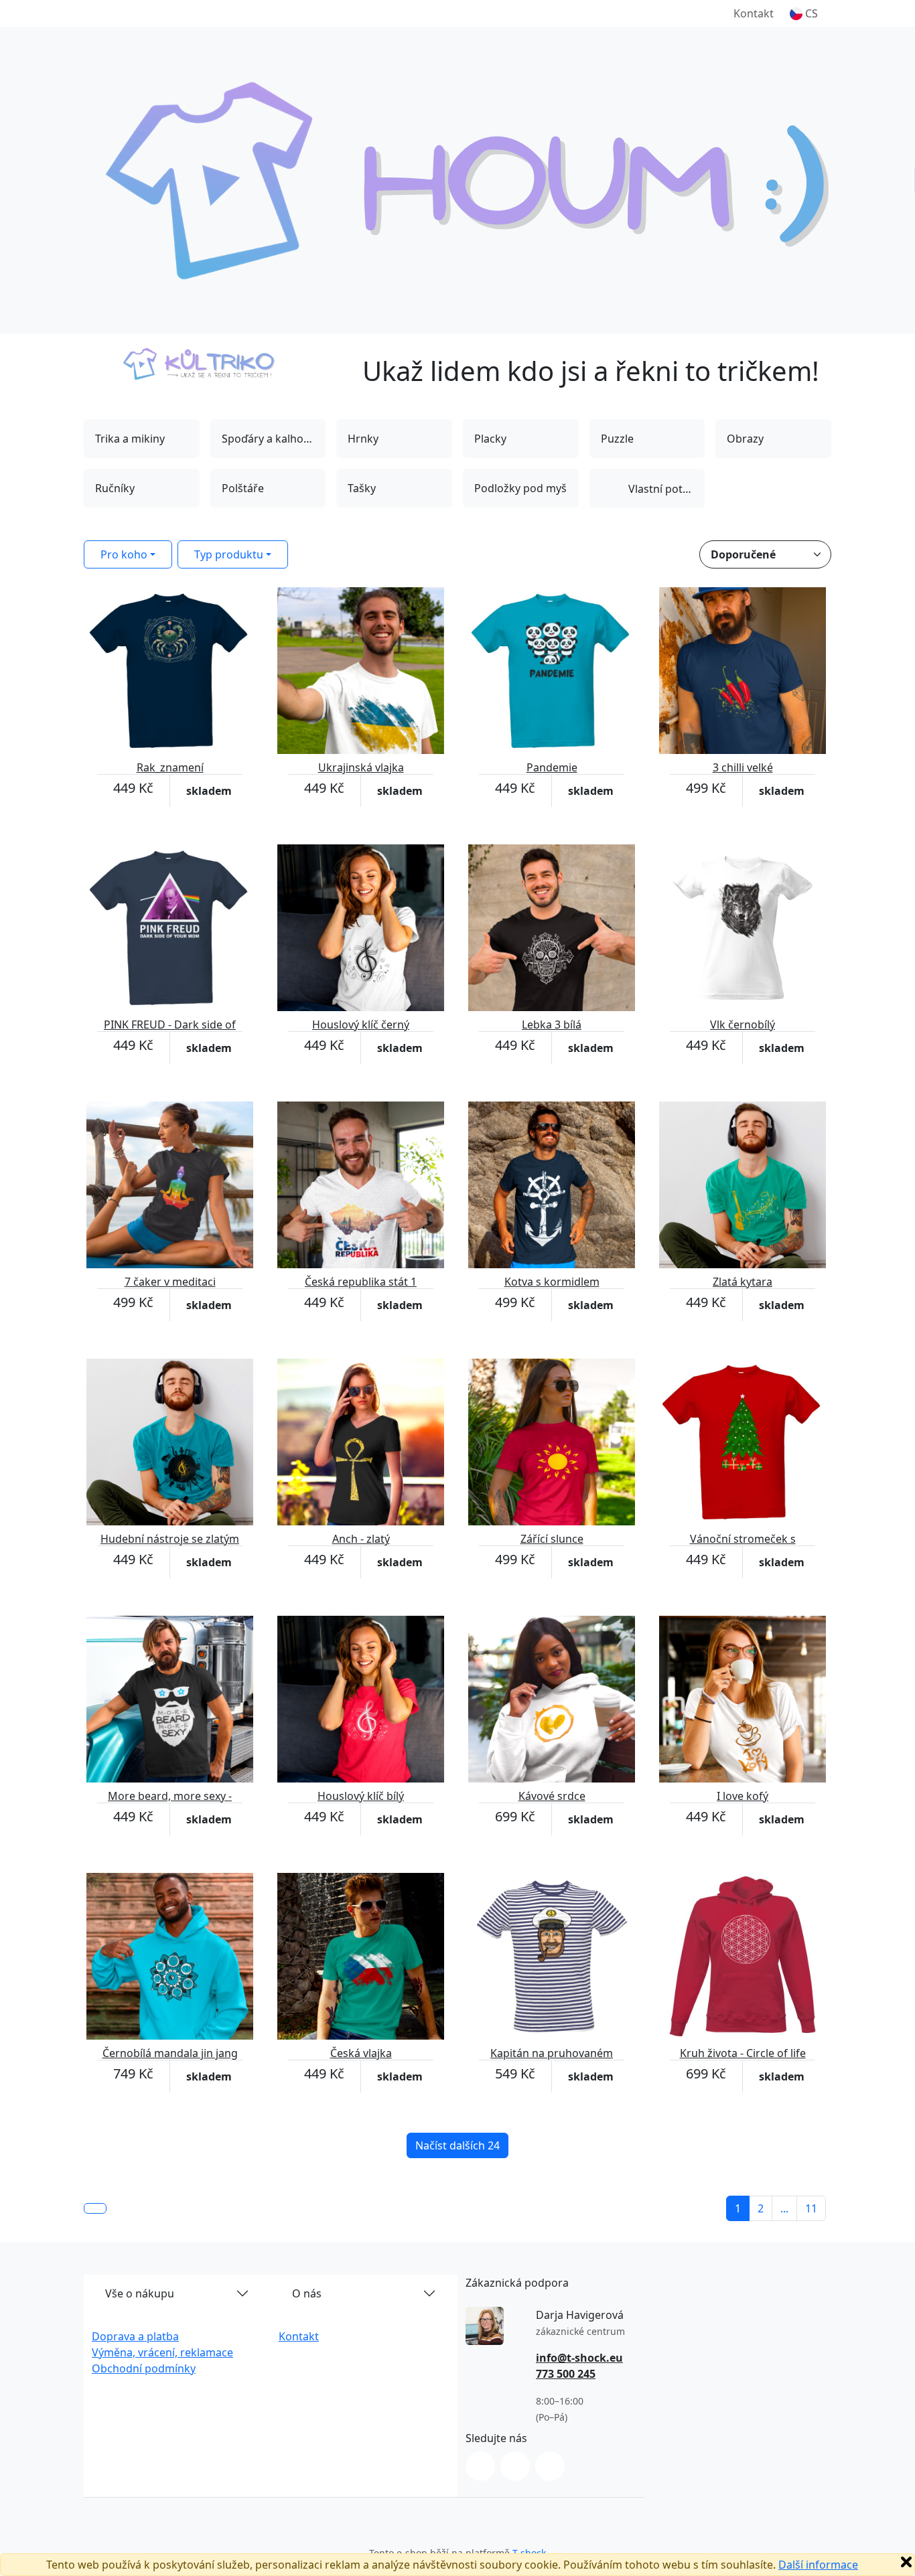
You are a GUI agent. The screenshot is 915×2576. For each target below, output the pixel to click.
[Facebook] (515, 2466)
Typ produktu (229, 554)
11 (811, 2208)
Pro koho (124, 554)
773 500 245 (566, 2374)
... (784, 2208)
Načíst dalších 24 (457, 2145)
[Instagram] (480, 2466)
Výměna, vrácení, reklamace (162, 2352)
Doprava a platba (135, 2336)
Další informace (818, 2565)
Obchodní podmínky (144, 2368)
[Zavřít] (906, 2562)
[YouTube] (550, 2466)
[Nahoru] (95, 2208)
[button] (804, 13)
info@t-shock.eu (579, 2358)
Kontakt (754, 13)
